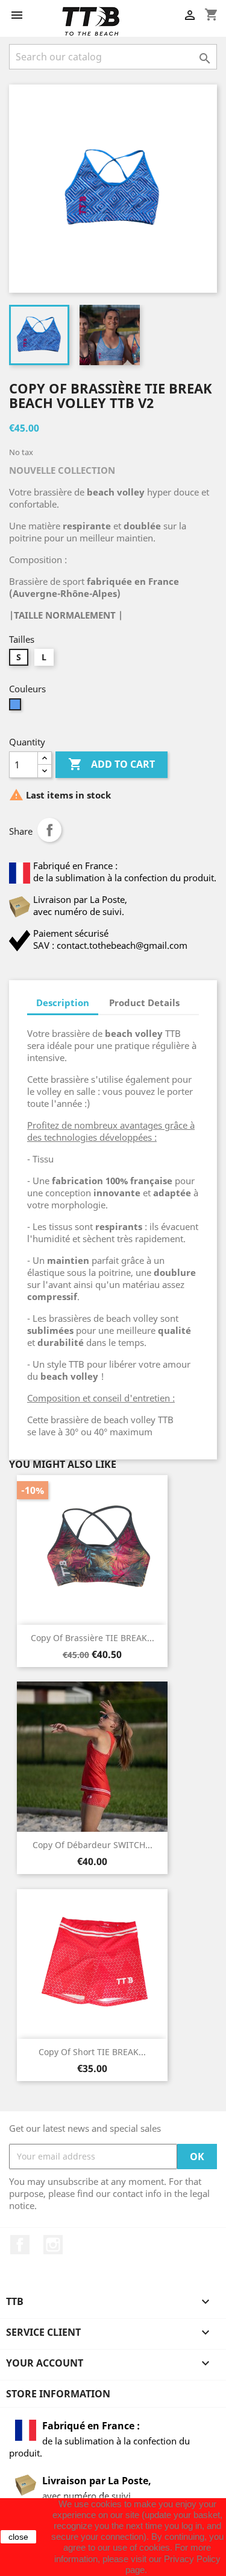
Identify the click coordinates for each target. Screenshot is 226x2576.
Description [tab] (63, 1003)
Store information (58, 2394)
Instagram (53, 2245)
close (18, 2537)
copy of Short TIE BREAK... (92, 2052)
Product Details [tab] (144, 1003)
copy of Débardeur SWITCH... (93, 1845)
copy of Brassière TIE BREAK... (93, 1638)
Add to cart (111, 764)
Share (49, 830)
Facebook (20, 2245)
